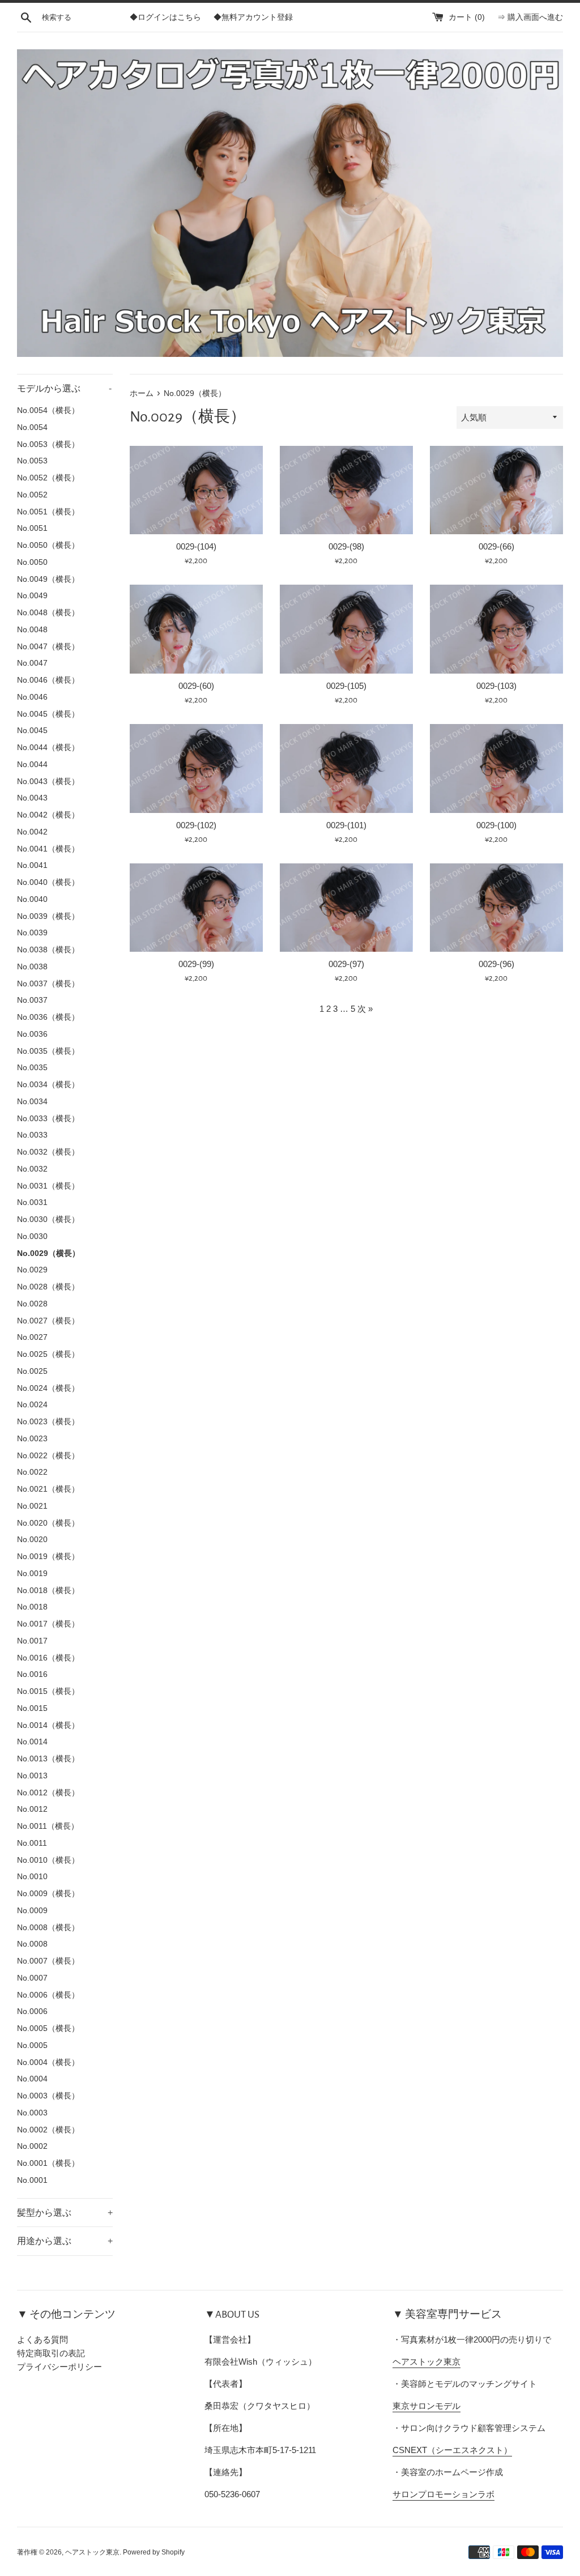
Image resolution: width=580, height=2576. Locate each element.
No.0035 (32, 1068)
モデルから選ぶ (64, 388)
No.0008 (32, 1944)
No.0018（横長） (48, 1591)
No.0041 (32, 865)
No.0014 (32, 1742)
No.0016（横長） (48, 1658)
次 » (365, 1009)
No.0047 (32, 663)
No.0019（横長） (48, 1557)
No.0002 (32, 2146)
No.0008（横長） (48, 1928)
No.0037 (32, 1000)
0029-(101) (346, 825)
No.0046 (32, 697)
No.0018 (32, 1607)
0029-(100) (496, 825)
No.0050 (32, 562)
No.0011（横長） (48, 1826)
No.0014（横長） (48, 1725)
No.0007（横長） (48, 1961)
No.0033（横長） (48, 1119)
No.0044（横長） (48, 748)
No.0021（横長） (48, 1489)
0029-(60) (196, 686)
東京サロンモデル (427, 2406)
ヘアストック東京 (427, 2362)
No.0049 (32, 596)
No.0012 (32, 1809)
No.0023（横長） (48, 1422)
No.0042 (32, 832)
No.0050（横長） (48, 545)
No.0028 (32, 1304)
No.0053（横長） (48, 444)
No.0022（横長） (48, 1456)
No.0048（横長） (48, 613)
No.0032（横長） (48, 1152)
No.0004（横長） (48, 2062)
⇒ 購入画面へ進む (530, 17)
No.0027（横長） (48, 1321)
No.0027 (32, 1337)
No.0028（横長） (48, 1287)
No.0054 (32, 427)
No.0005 (32, 2045)
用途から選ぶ (65, 2241)
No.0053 (32, 461)
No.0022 (32, 1472)
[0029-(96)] (496, 908)
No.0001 (32, 2180)
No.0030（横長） (48, 1219)
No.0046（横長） (48, 680)
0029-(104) (196, 546)
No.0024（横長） (48, 1388)
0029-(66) (496, 546)
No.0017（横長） (48, 1624)
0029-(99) (196, 964)
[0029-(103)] (496, 629)
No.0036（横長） (48, 1017)
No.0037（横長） (48, 984)
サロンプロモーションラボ (443, 2494)
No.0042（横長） (48, 815)
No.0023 (32, 1439)
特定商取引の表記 (51, 2353)
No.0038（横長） (48, 950)
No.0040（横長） (48, 882)
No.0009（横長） (48, 1894)
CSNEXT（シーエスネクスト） (452, 2450)
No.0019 (32, 1574)
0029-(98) (346, 546)
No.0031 (32, 1202)
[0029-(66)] (496, 490)
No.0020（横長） (48, 1523)
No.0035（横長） (48, 1051)
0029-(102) (196, 825)
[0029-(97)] (346, 908)
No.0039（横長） (48, 916)
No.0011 (32, 1843)
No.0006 (32, 2011)
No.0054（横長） (48, 410)
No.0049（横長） (48, 579)
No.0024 (32, 1405)
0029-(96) (496, 964)
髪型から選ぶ (65, 2213)
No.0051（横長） (48, 512)
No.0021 (32, 1506)
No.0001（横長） (48, 2163)
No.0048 (32, 630)
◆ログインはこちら (165, 17)
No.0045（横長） (48, 714)
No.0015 (32, 1708)
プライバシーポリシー (59, 2367)
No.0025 (32, 1371)
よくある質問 (42, 2339)
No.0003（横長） (48, 2096)
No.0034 (32, 1102)
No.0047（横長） (48, 647)
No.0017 (32, 1641)
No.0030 (32, 1236)
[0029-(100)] (496, 768)
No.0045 (32, 731)
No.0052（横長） (48, 478)
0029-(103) (496, 686)
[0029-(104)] (196, 490)
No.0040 (32, 899)
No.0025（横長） (48, 1354)
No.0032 (32, 1169)
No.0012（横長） (48, 1793)
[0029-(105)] (346, 629)
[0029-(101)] (346, 768)
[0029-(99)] (196, 908)
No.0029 (32, 1270)
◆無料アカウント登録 (253, 17)
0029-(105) (346, 686)
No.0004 (32, 2079)
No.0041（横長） (48, 849)
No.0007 (32, 1978)
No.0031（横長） (48, 1186)
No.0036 (32, 1034)
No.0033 (32, 1135)
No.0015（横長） (48, 1691)
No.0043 (32, 798)
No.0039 (32, 933)
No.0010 (32, 1877)
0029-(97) (346, 964)
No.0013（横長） (48, 1759)
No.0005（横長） (48, 2028)
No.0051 (32, 528)
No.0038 (32, 967)
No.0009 (32, 1911)
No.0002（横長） (48, 2130)
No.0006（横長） (48, 1995)
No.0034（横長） (48, 1085)
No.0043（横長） (48, 782)
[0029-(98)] (346, 490)
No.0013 (32, 1776)
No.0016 (32, 1674)
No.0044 (32, 765)
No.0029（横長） (48, 1253)
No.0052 (32, 495)
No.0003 (32, 2113)
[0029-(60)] (196, 629)
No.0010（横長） (48, 1860)
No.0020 (32, 1540)
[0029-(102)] (196, 768)
